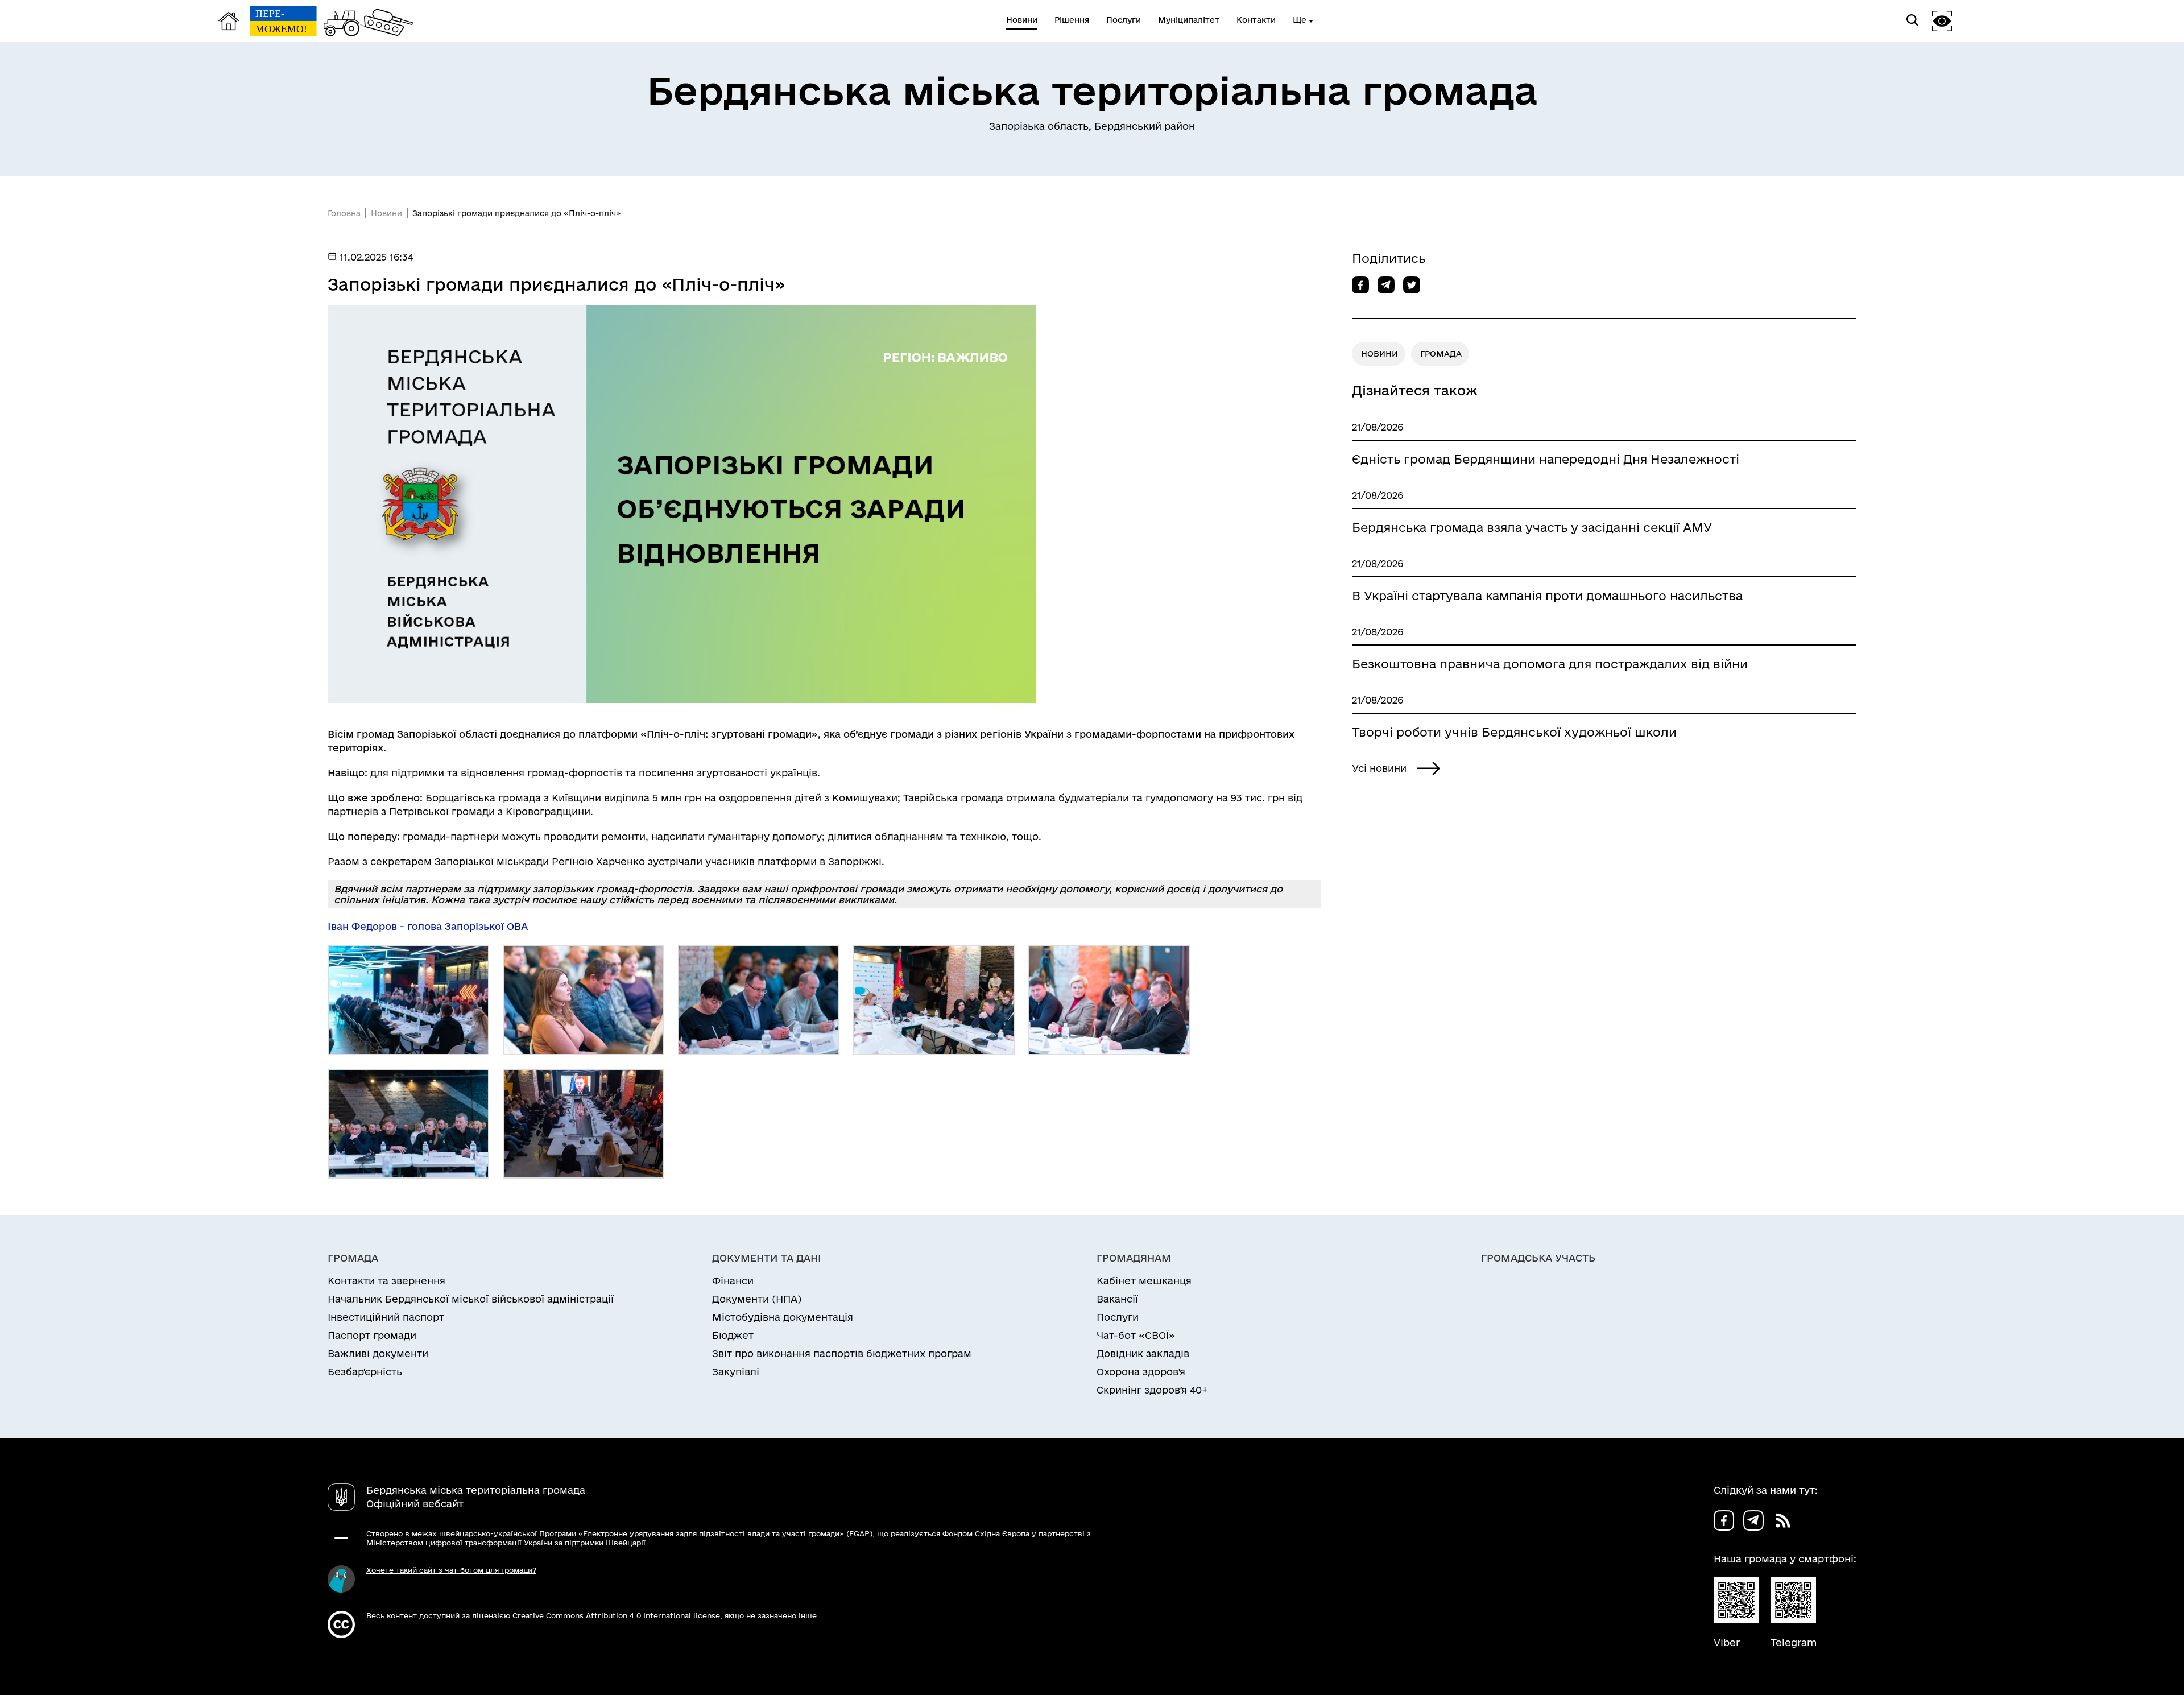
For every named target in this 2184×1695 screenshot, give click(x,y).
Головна (344, 213)
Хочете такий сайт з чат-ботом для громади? (451, 1570)
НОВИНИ (1380, 354)
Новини (386, 213)
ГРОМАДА (1441, 354)
